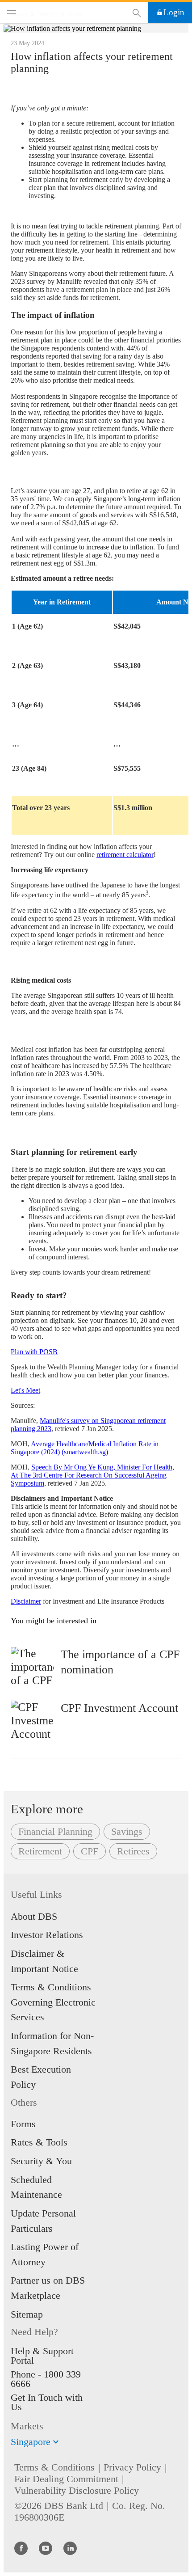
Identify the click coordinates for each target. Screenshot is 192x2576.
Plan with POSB (34, 1352)
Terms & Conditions (54, 2467)
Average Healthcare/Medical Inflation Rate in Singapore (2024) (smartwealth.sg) (85, 1448)
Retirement (40, 1851)
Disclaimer (26, 1601)
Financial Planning (55, 1831)
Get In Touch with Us (47, 2402)
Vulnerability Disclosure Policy (77, 2490)
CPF (90, 1851)
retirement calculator (125, 855)
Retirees (133, 1851)
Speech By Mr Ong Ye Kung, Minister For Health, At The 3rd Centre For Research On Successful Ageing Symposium (92, 1475)
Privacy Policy (132, 2467)
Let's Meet (25, 1390)
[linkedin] (70, 2548)
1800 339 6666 (46, 2379)
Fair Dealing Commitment (66, 2479)
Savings (127, 1831)
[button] (56, 2442)
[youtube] (46, 2548)
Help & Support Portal (42, 2356)
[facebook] (21, 2548)
